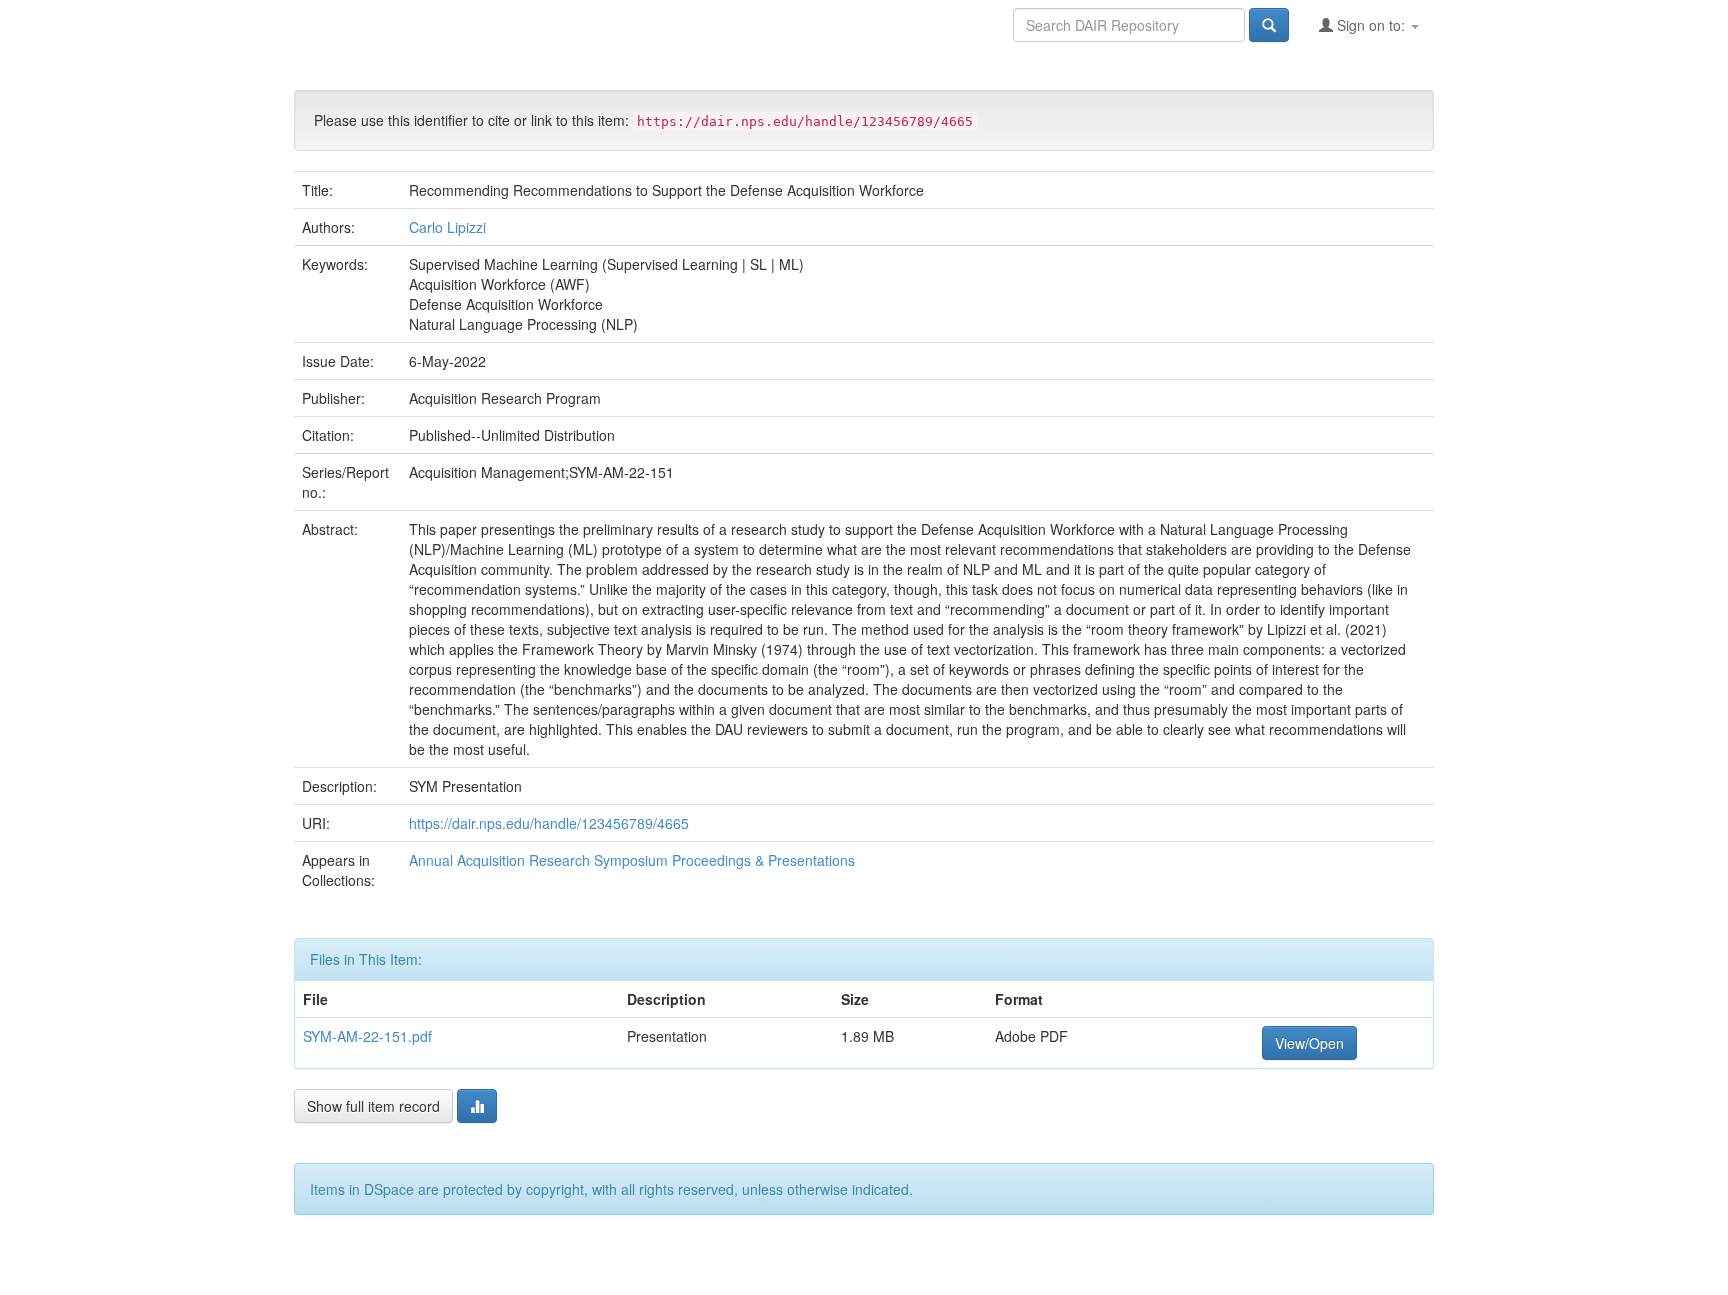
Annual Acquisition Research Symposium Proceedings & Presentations (632, 860)
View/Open (1309, 1043)
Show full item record (373, 1106)
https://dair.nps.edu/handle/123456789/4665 (549, 823)
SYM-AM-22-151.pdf (367, 1036)
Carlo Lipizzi (447, 227)
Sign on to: (1371, 25)
